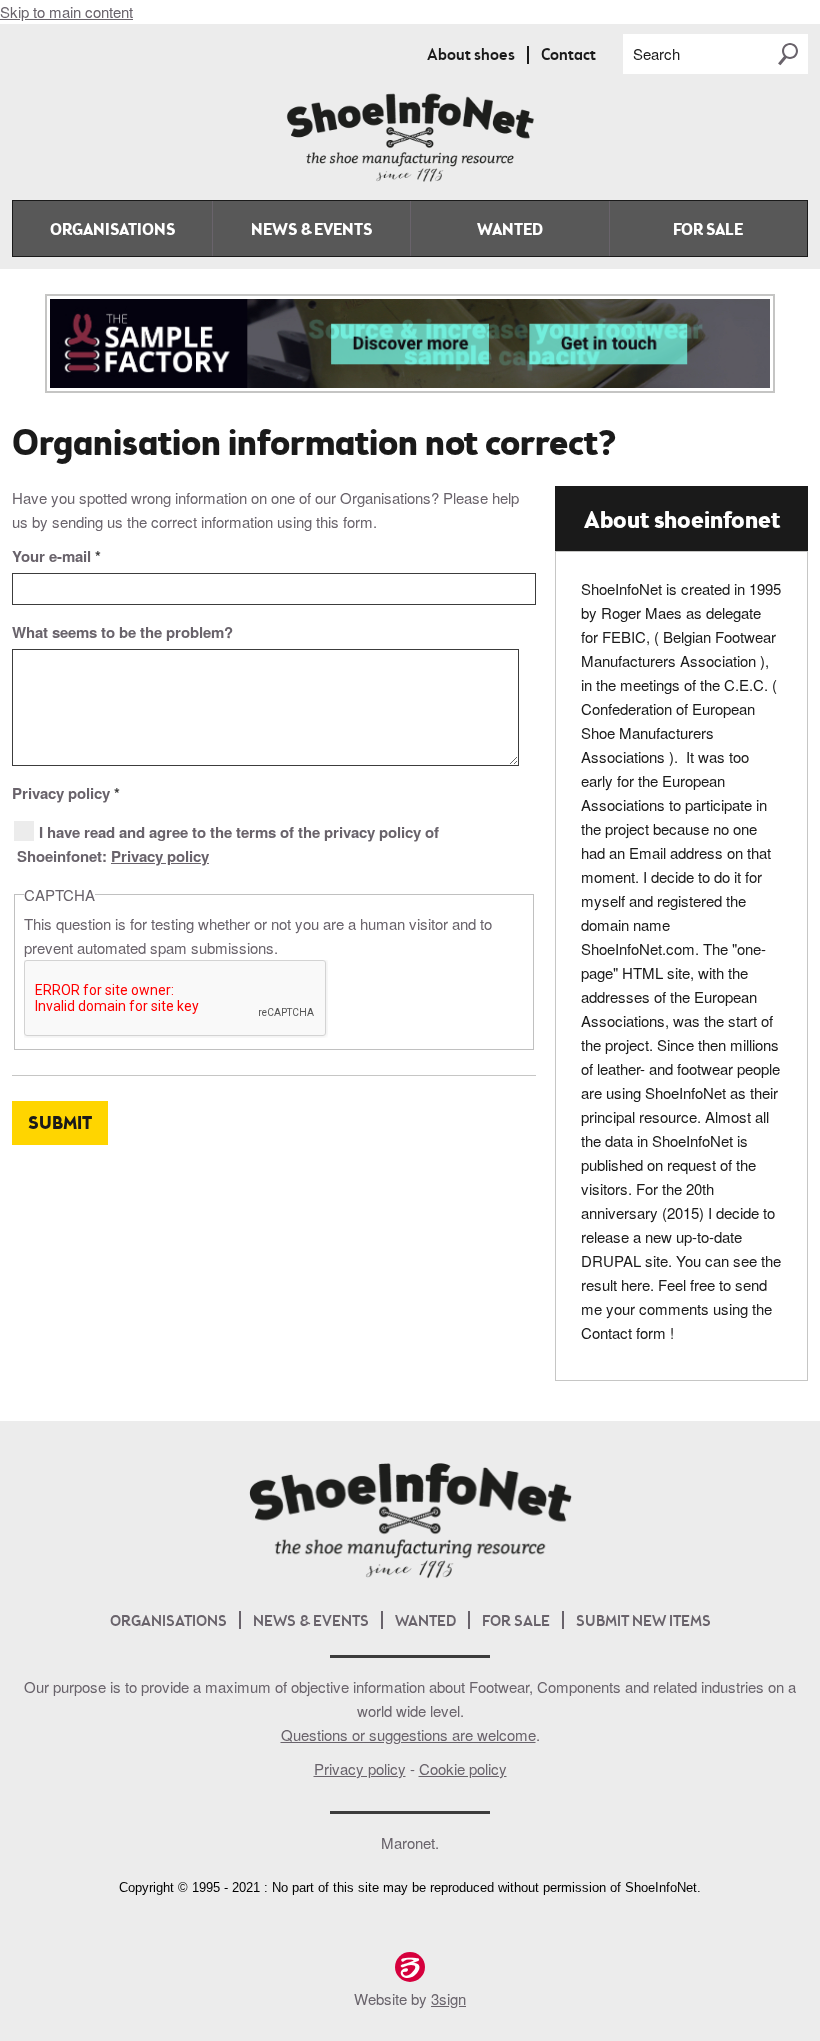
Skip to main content (66, 11)
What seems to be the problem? (122, 632)
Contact (568, 56)
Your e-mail (56, 556)
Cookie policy (463, 1768)
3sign (448, 1998)
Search (656, 53)
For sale (708, 231)
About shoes (471, 56)
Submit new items (643, 1622)
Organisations (112, 231)
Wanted (510, 231)
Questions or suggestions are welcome (408, 1734)
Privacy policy (66, 793)
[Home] (410, 177)
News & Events (311, 231)
